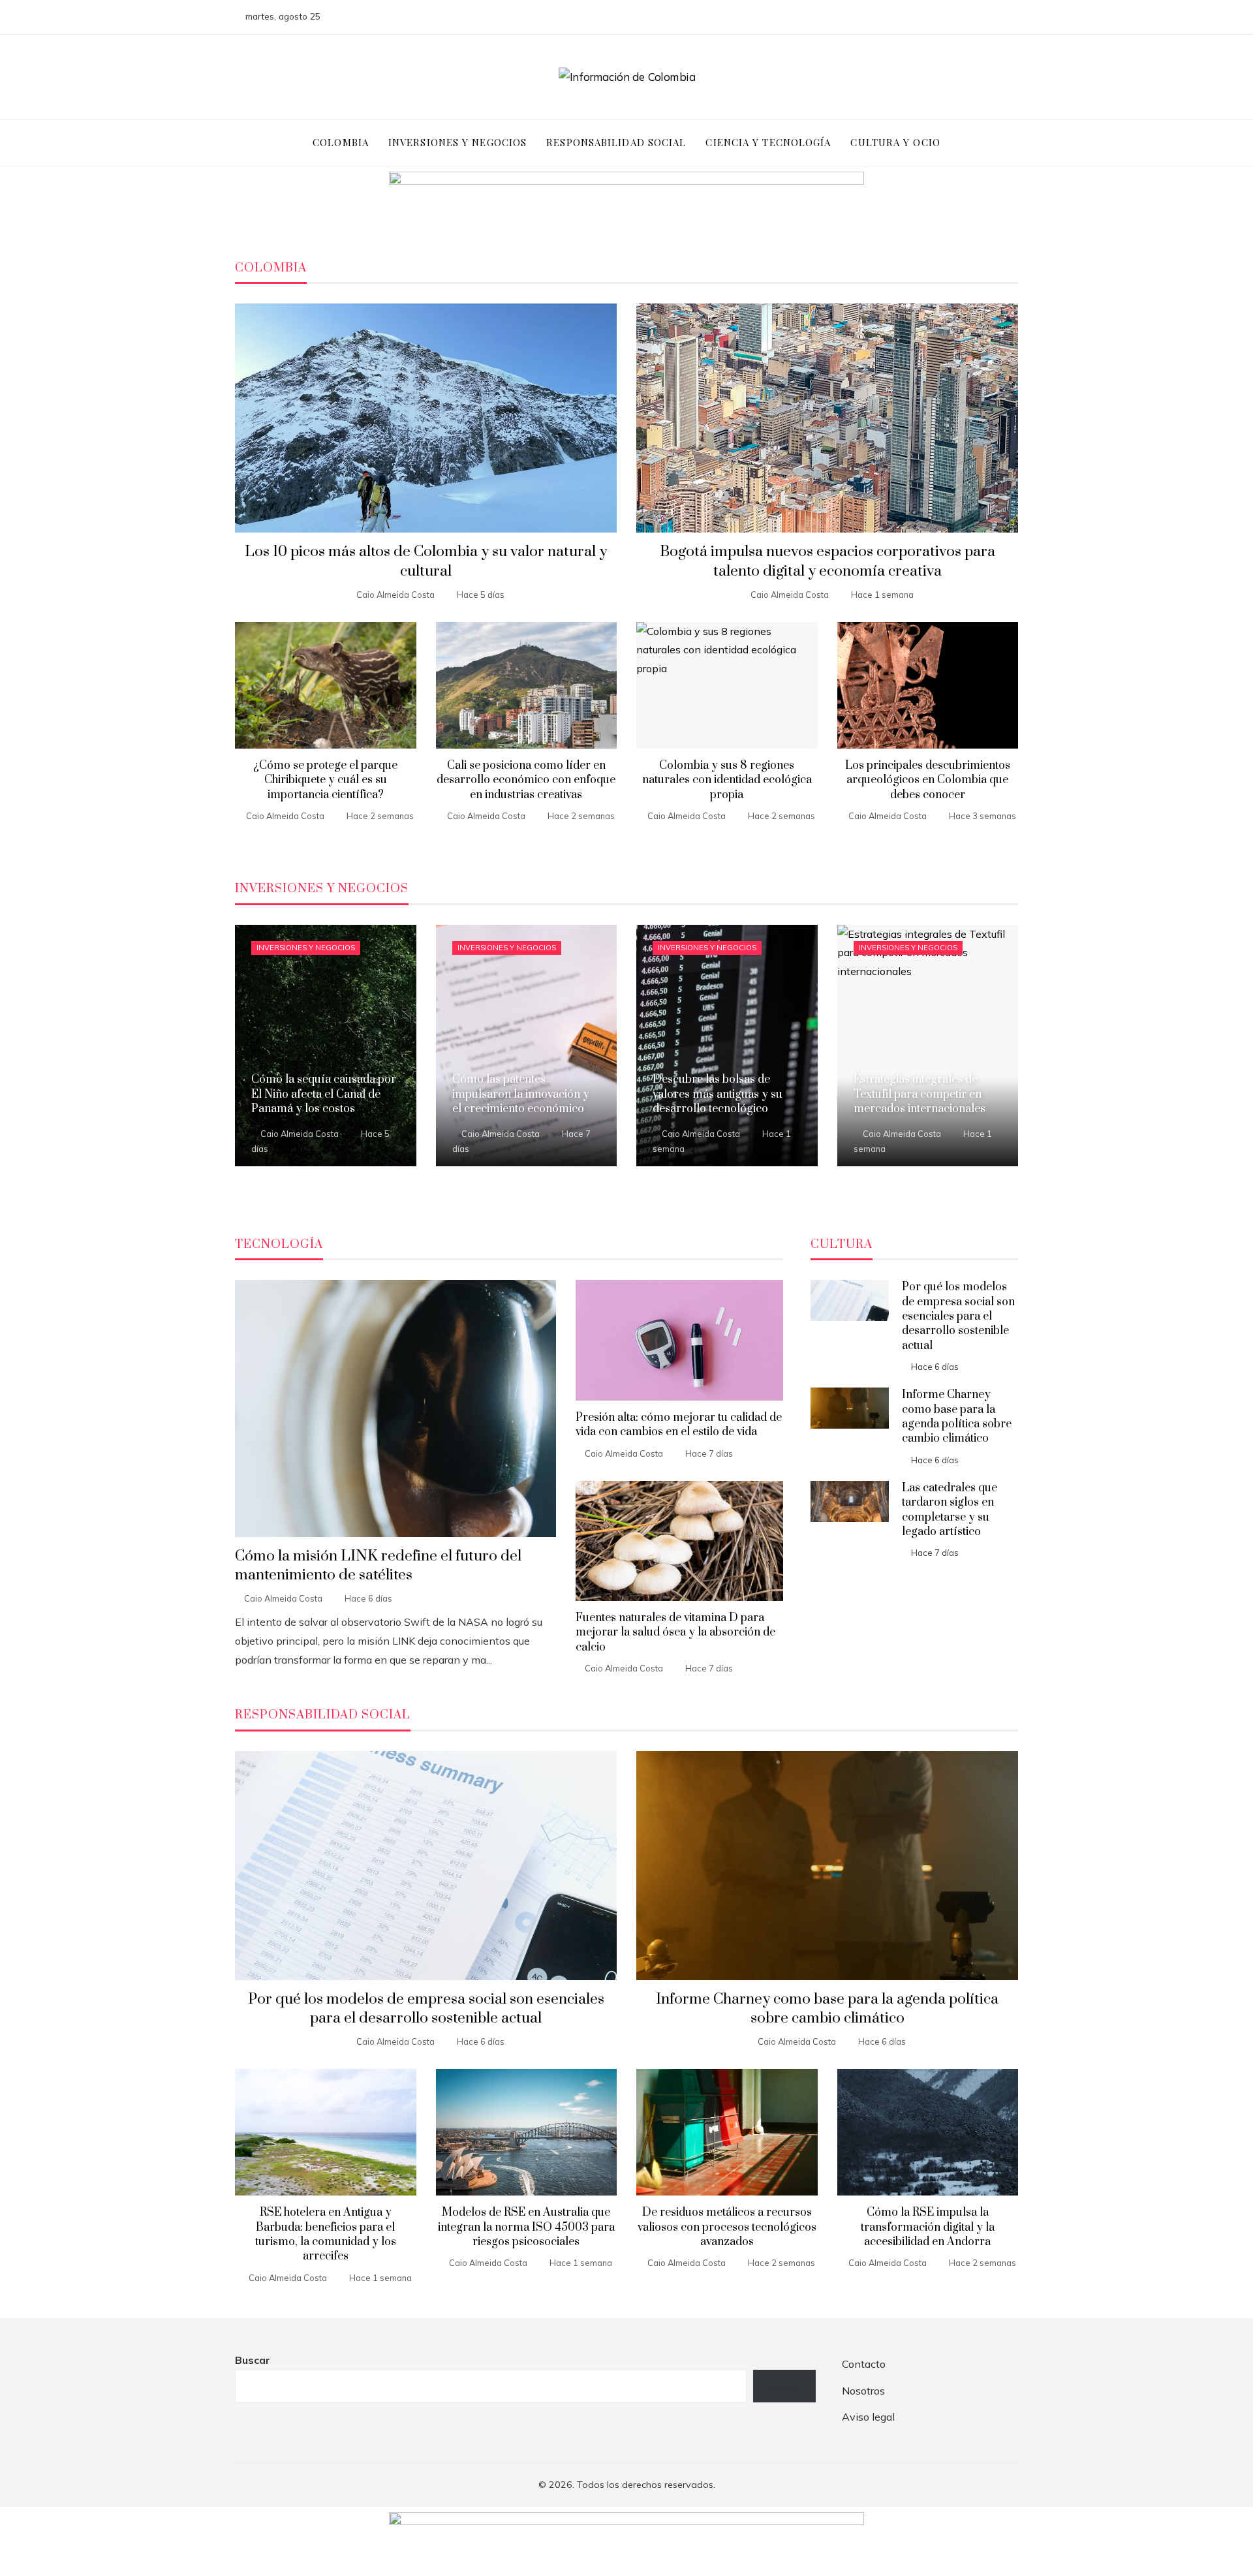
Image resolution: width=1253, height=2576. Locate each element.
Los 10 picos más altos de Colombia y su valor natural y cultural (426, 561)
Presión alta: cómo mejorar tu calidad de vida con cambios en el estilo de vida (679, 1425)
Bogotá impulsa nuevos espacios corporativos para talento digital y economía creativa (828, 561)
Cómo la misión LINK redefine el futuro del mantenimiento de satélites (378, 1566)
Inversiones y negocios (306, 948)
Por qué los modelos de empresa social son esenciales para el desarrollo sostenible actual (958, 1316)
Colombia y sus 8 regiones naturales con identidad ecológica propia (727, 780)
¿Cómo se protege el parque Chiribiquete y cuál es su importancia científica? (325, 780)
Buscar (253, 2360)
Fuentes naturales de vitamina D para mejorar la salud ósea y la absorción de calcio (675, 1633)
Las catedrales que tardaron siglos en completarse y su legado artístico (950, 1510)
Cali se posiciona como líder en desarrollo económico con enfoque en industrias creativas (526, 780)
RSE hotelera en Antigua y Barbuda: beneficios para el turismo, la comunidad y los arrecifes (326, 2234)
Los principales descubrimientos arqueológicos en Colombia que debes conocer (928, 780)
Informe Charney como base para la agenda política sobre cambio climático (957, 1417)
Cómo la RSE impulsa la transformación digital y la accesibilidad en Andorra (928, 2227)
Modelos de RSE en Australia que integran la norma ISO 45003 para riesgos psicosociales (526, 2227)
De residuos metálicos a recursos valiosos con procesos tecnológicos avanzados (727, 2227)
